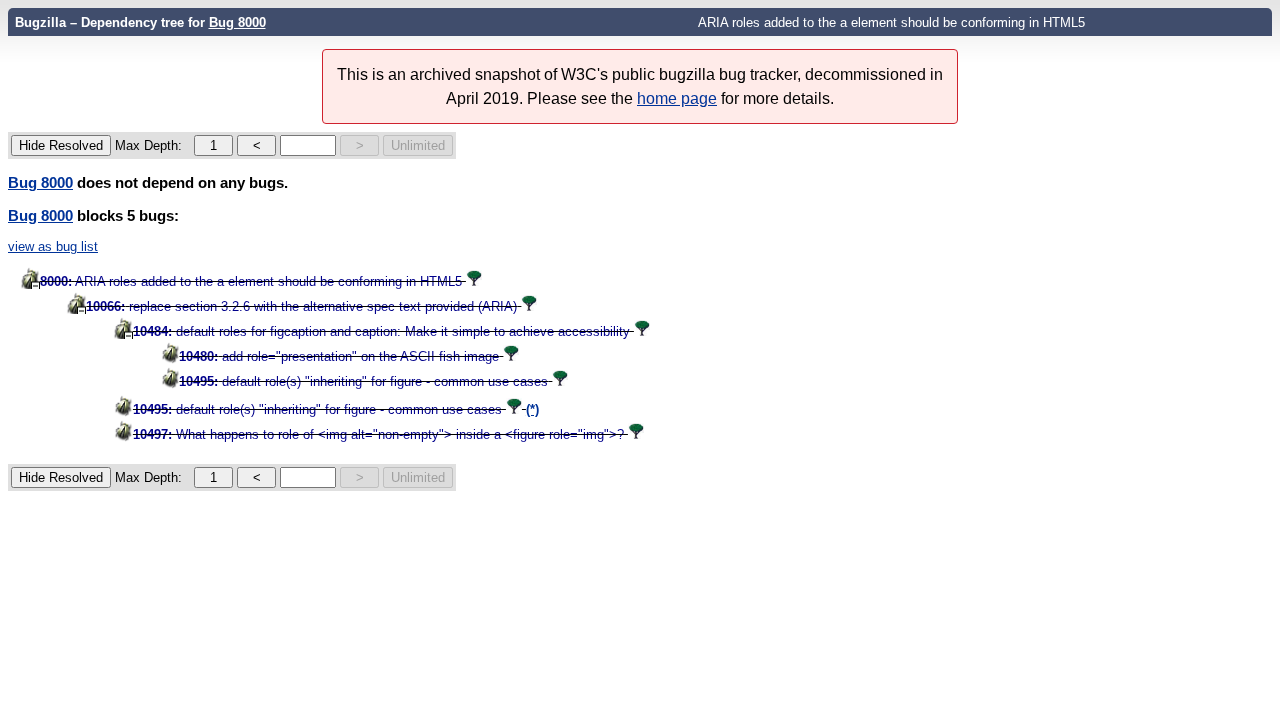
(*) (532, 409)
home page (677, 98)
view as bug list (53, 246)
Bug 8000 (237, 22)
